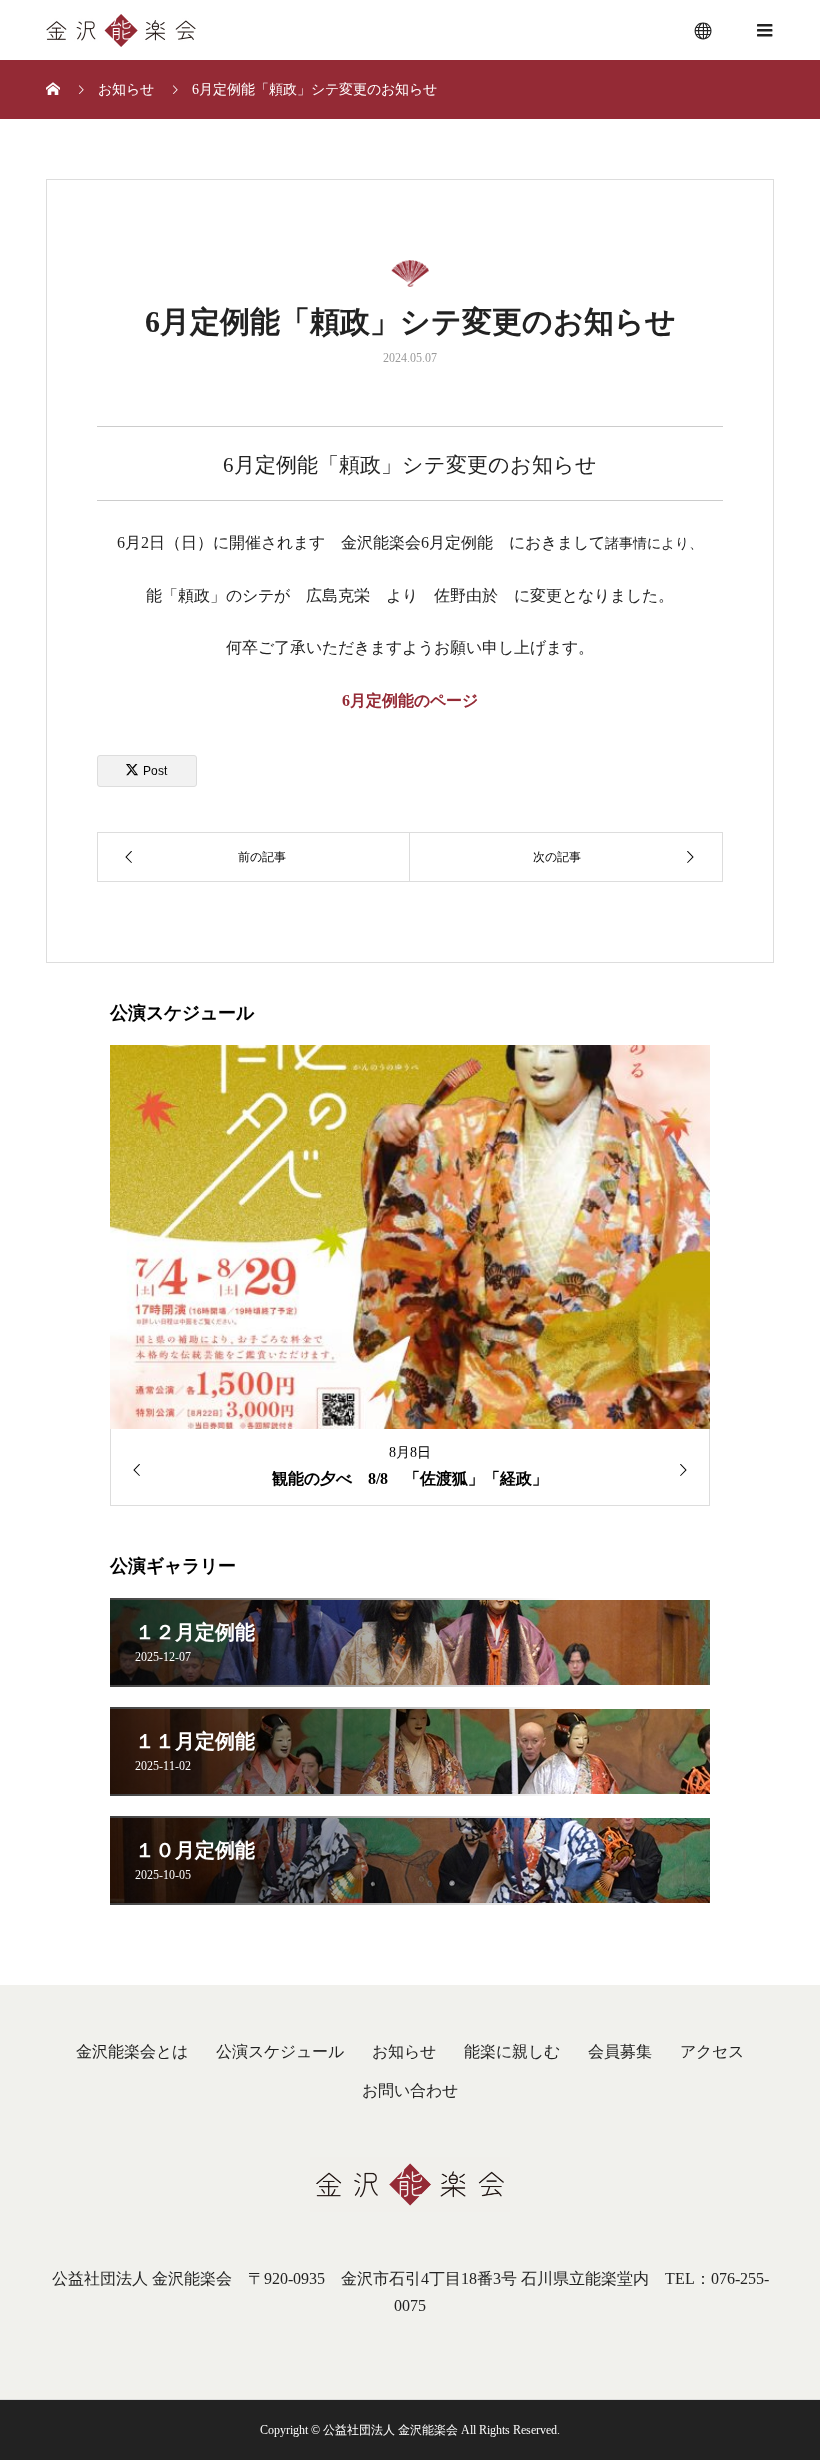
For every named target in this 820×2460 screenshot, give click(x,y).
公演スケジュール (280, 2051)
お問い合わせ (410, 2090)
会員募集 (620, 2051)
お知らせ (404, 2051)
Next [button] (690, 1470)
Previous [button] (130, 1470)
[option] (410, 1276)
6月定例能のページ (410, 700)
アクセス (712, 2051)
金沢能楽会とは (132, 2051)
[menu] (704, 30)
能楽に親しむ (512, 2051)
